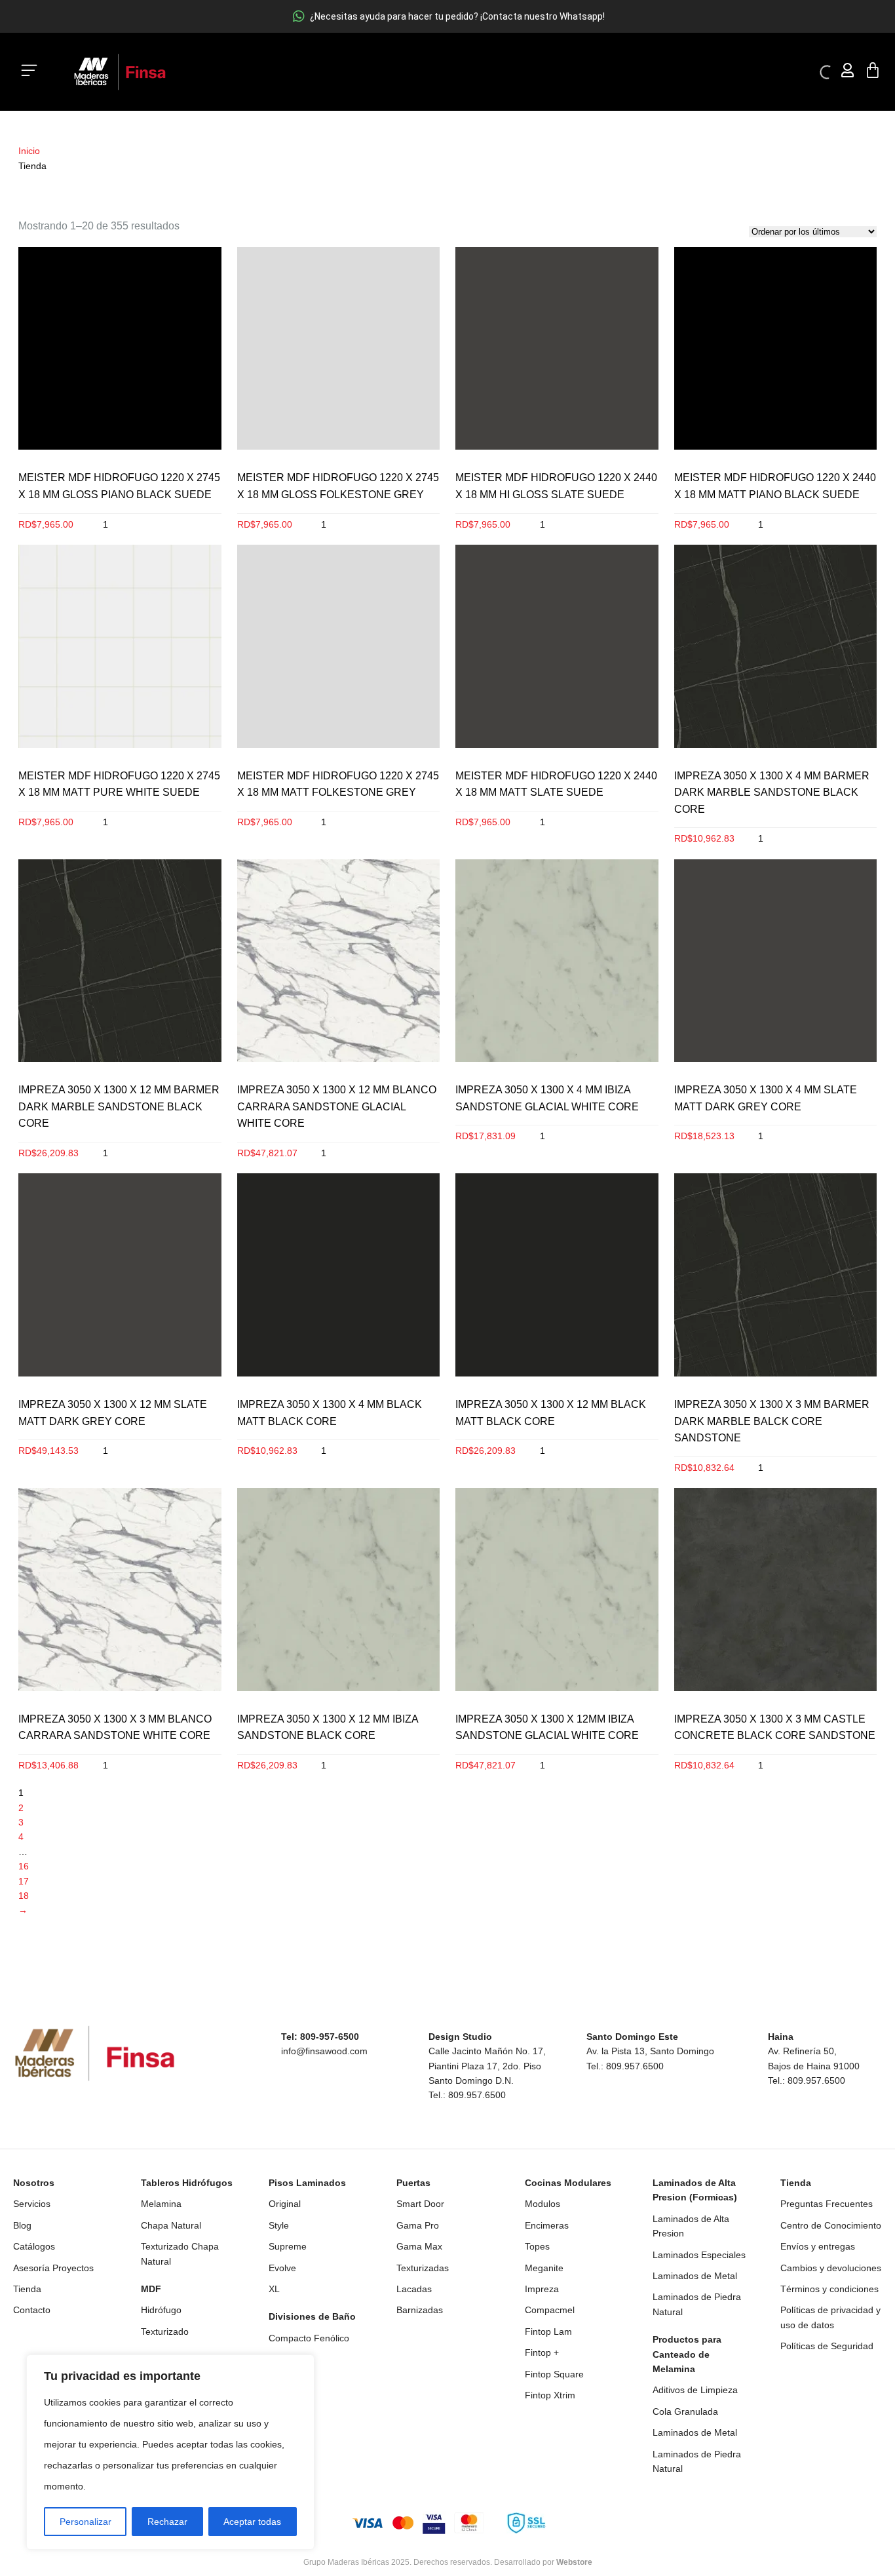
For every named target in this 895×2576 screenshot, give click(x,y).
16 (24, 1866)
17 (24, 1881)
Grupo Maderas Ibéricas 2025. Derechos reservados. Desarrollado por (448, 2562)
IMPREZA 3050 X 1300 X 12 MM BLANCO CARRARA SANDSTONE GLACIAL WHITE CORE (337, 1106)
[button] (29, 72)
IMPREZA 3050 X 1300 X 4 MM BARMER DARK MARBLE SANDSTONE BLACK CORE (772, 792)
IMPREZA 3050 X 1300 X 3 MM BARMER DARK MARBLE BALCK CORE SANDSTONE (772, 1421)
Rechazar (167, 2522)
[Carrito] (873, 70)
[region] (170, 2452)
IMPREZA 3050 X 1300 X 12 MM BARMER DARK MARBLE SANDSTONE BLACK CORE (119, 1106)
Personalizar (86, 2522)
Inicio (32, 151)
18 (24, 1896)
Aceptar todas (252, 2522)
